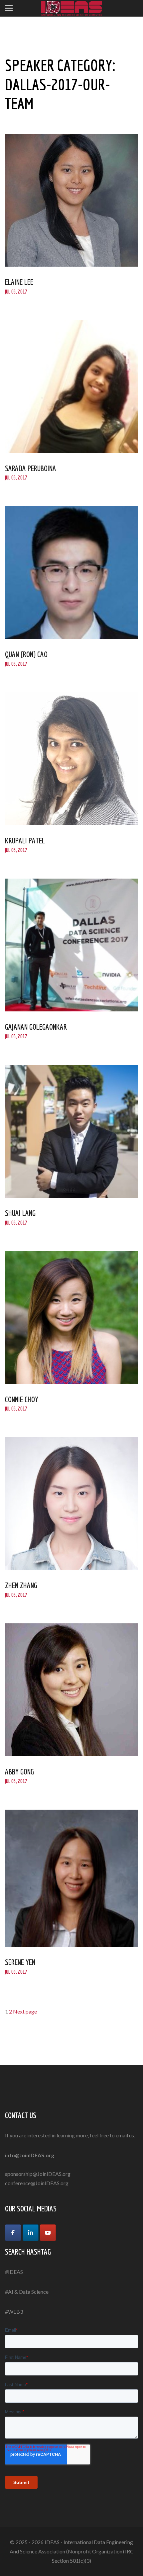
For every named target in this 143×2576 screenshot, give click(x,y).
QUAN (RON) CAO (26, 654)
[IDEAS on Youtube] (48, 2233)
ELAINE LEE (19, 282)
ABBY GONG (19, 1771)
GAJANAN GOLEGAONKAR (36, 1027)
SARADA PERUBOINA (31, 468)
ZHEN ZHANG (21, 1585)
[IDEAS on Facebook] (13, 2233)
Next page (25, 2011)
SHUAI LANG (20, 1213)
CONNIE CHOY (22, 1399)
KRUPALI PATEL (25, 840)
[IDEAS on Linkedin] (31, 2233)
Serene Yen (20, 1962)
